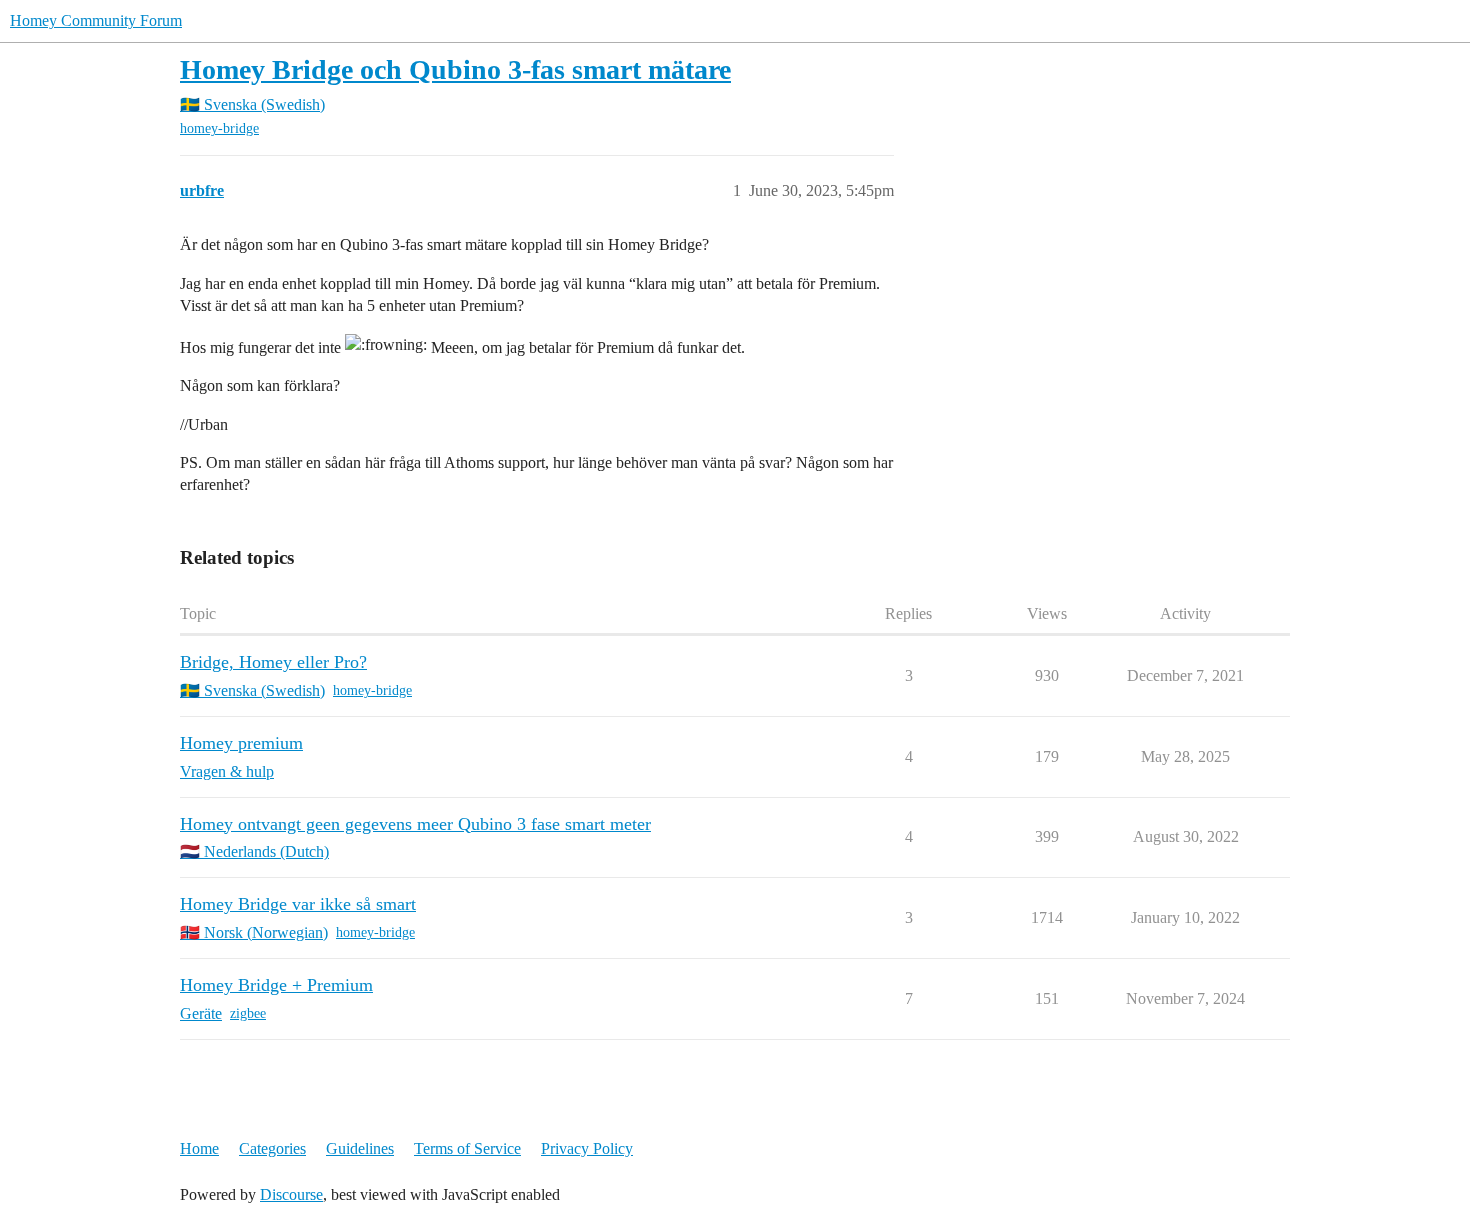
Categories (272, 1148)
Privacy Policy (587, 1148)
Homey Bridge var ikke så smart (298, 904)
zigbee (248, 1013)
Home (199, 1148)
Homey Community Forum (96, 20)
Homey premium (241, 743)
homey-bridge (219, 128)
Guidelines (360, 1148)
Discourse (291, 1194)
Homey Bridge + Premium (276, 985)
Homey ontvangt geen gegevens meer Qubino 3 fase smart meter (415, 824)
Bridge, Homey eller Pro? (273, 662)
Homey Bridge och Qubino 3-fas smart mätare (455, 69)
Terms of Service (467, 1148)
